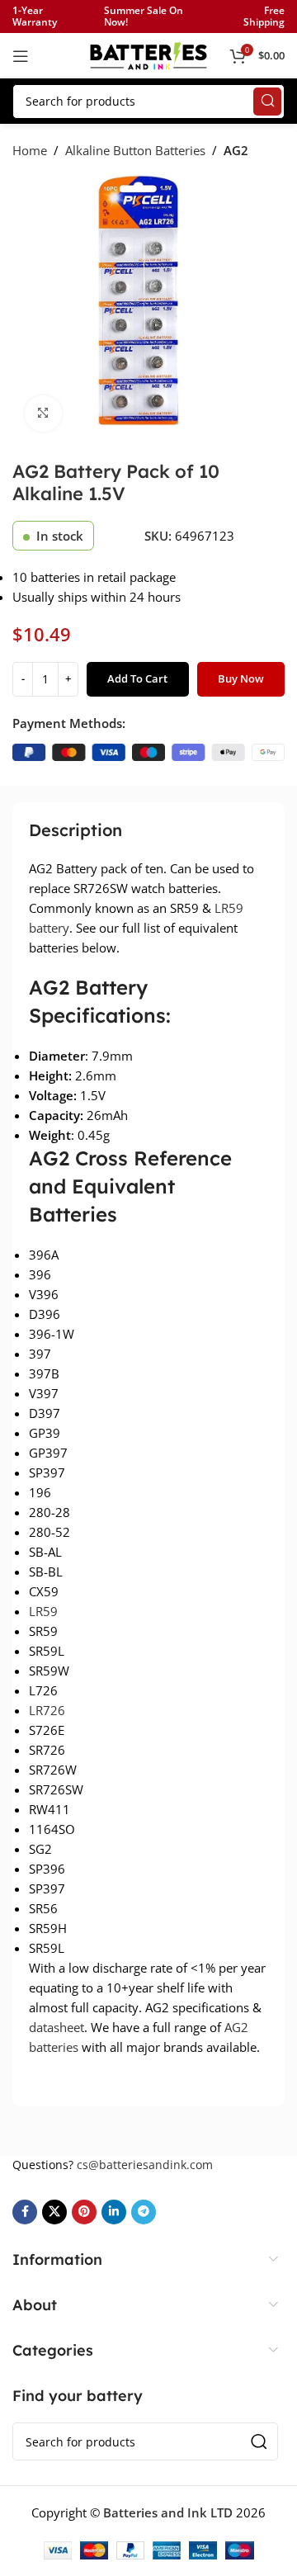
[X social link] (54, 2212)
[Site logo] (148, 54)
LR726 (47, 1710)
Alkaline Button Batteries (135, 150)
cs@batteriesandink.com (145, 2165)
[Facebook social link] (25, 2212)
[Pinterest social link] (84, 2212)
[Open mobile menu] (21, 56)
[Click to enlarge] (43, 414)
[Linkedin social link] (114, 2212)
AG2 (236, 150)
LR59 (43, 1611)
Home (30, 150)
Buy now (241, 678)
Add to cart (137, 678)
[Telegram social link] (144, 2212)
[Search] (267, 102)
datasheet (57, 2027)
